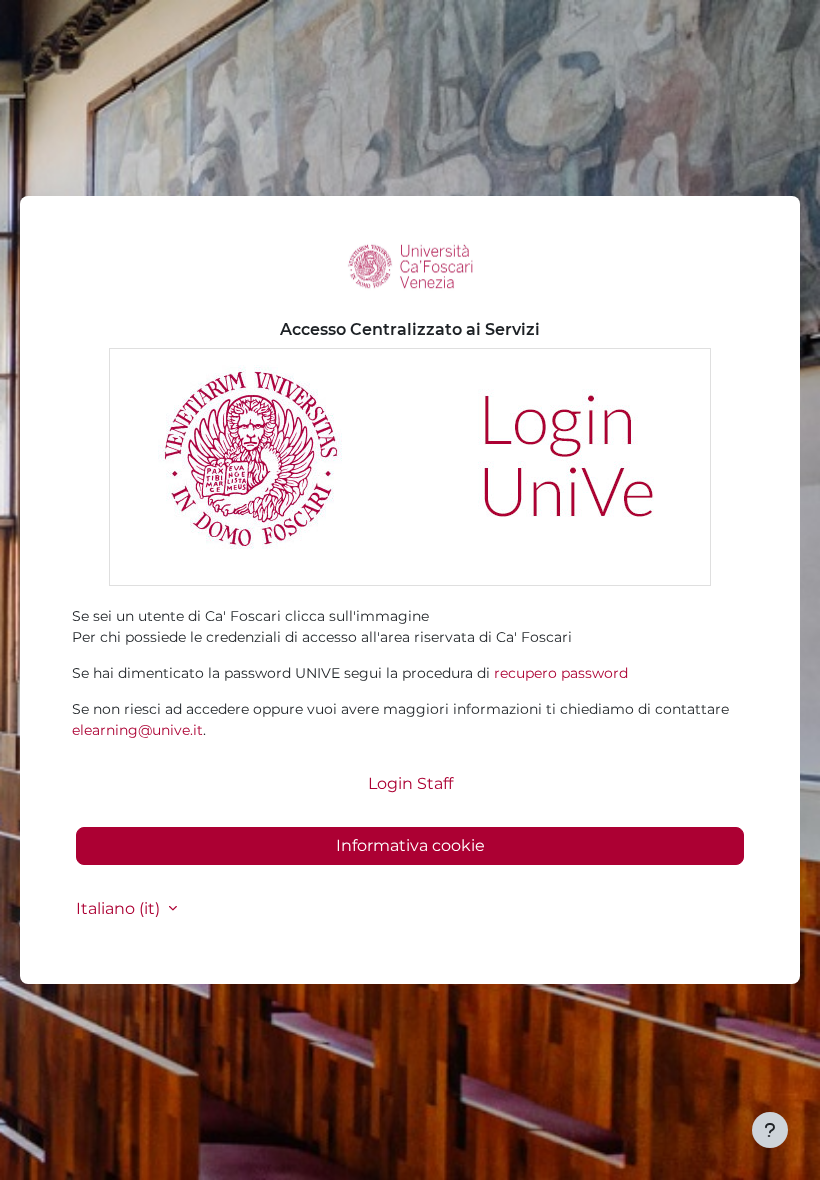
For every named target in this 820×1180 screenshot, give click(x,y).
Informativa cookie (410, 845)
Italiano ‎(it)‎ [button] (120, 908)
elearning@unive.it (137, 730)
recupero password (561, 673)
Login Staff (410, 783)
